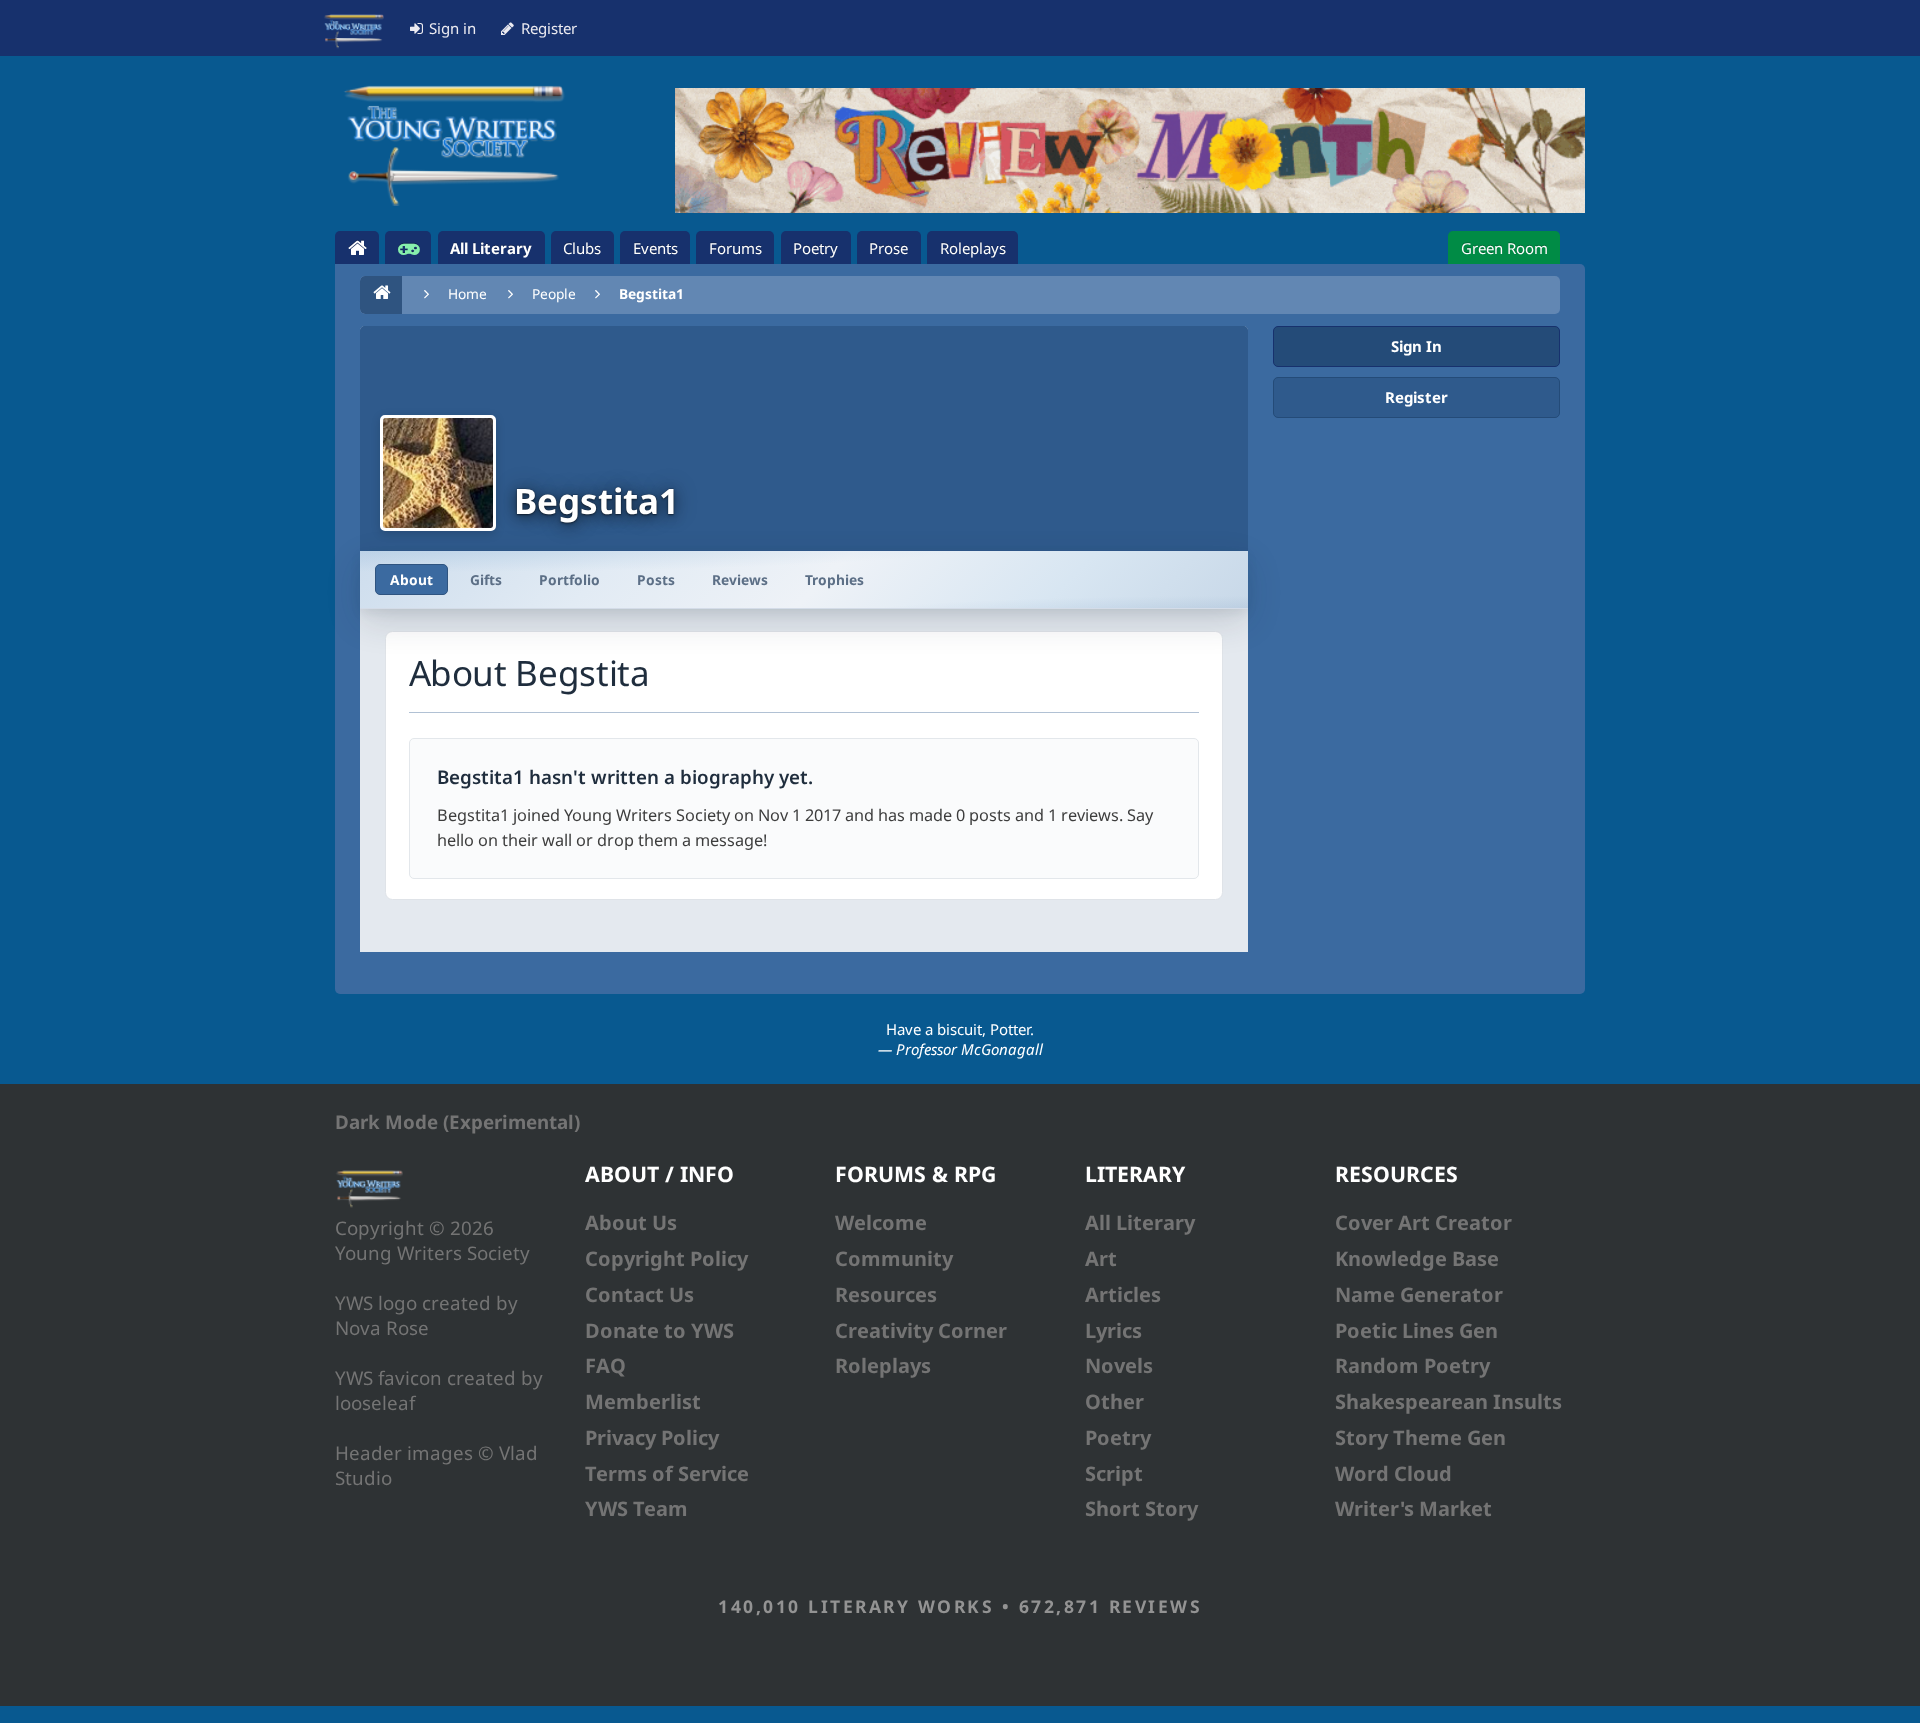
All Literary (1140, 1222)
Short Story (1141, 1508)
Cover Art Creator (1423, 1222)
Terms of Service (667, 1473)
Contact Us (639, 1294)
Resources (886, 1294)
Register (1416, 397)
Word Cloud (1393, 1473)
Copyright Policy (666, 1258)
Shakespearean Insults (1448, 1401)
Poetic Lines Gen (1416, 1330)
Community (894, 1258)
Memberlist (643, 1401)
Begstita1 (651, 293)
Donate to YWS (659, 1330)
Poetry (1118, 1437)
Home (467, 293)
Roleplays (883, 1365)
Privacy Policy (652, 1437)
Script (1114, 1473)
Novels (1119, 1365)
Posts (656, 579)
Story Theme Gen (1420, 1437)
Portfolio (569, 579)
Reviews (740, 579)
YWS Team (636, 1508)
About (411, 579)
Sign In (1416, 346)
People (554, 293)
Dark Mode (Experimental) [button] (457, 1121)
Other (1114, 1401)
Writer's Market (1413, 1508)
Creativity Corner (921, 1330)
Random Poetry (1412, 1365)
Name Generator (1419, 1294)
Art (1101, 1258)
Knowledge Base (1417, 1258)
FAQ (605, 1365)
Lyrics (1113, 1330)
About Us (631, 1222)
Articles (1123, 1294)
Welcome (881, 1222)
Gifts (486, 579)
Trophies (834, 579)
